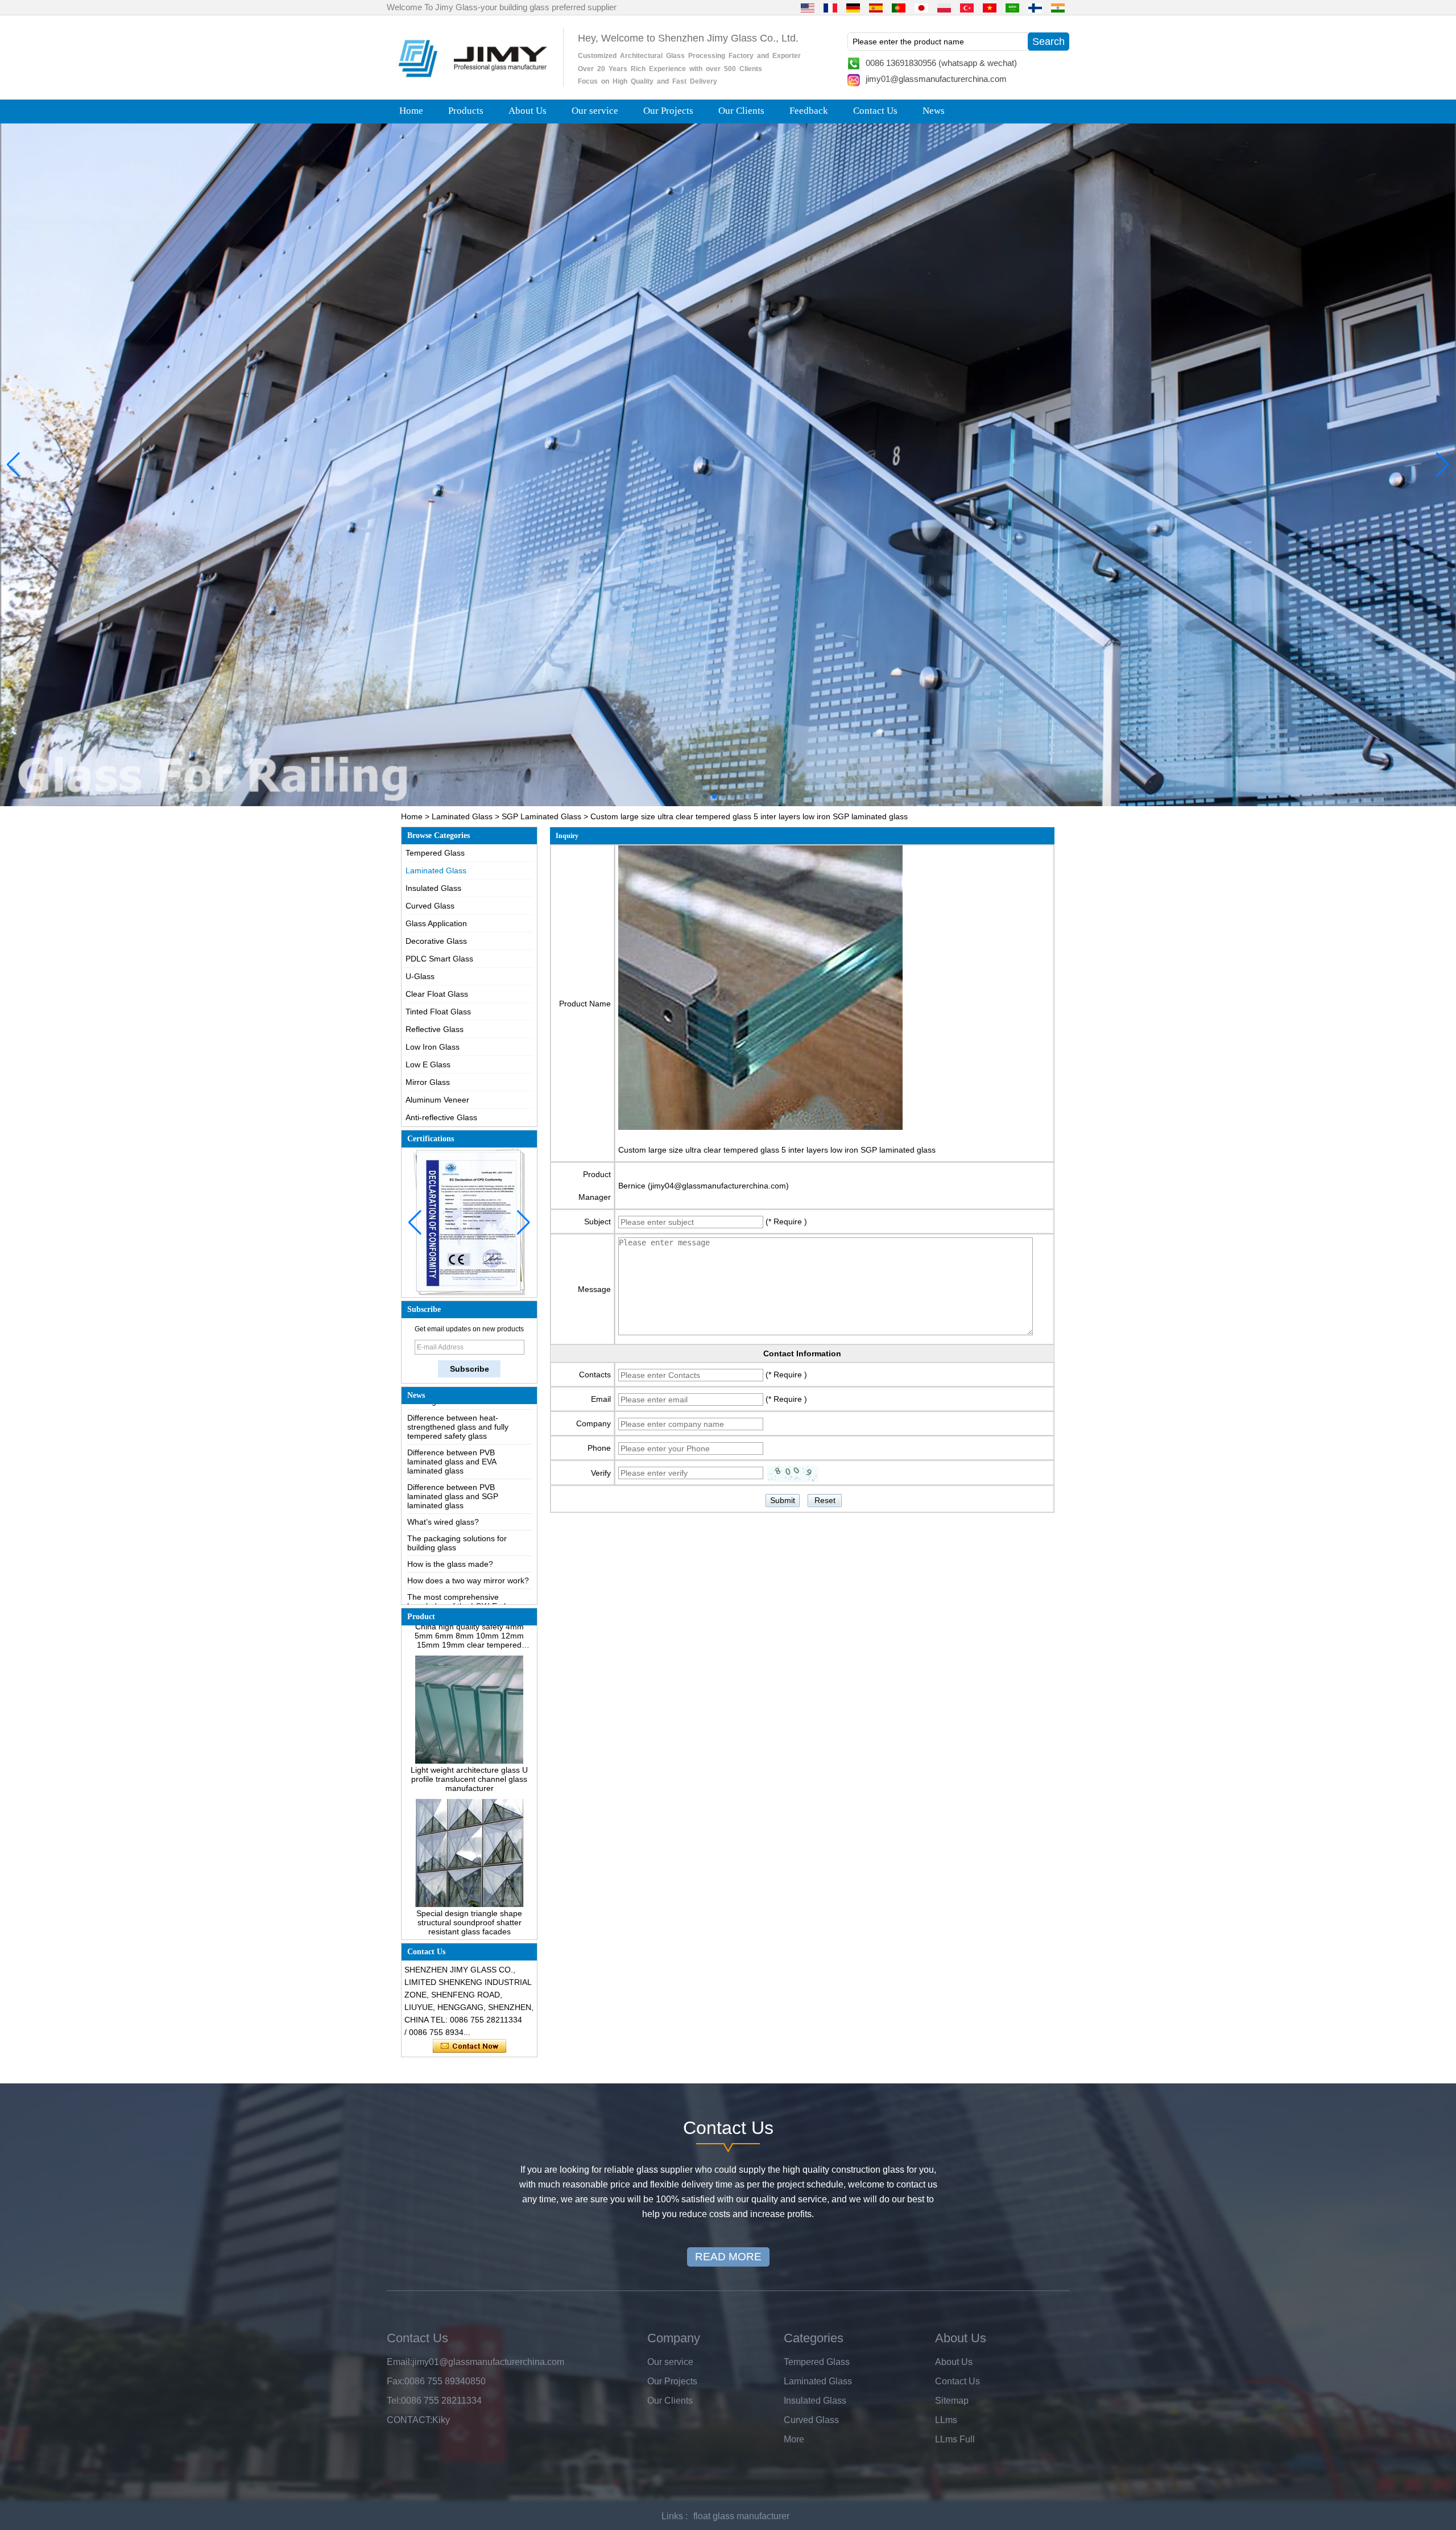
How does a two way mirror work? (468, 1517)
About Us (528, 111)
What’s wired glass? (443, 1459)
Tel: (394, 2401)
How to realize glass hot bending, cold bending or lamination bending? (467, 1594)
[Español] (876, 7)
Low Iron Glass (433, 1047)
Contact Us (875, 111)
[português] (899, 7)
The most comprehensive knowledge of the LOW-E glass (463, 1538)
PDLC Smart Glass (439, 959)
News (934, 111)
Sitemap (952, 2401)
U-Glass (420, 976)
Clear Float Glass (437, 994)
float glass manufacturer (741, 2516)
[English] (808, 7)
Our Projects (668, 111)
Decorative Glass (436, 941)
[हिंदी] (1058, 7)
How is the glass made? (450, 1501)
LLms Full (955, 2439)
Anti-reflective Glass (441, 1117)
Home (411, 111)
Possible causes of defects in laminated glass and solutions (460, 1564)
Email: (400, 2362)
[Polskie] (944, 7)
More (794, 2439)
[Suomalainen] (1035, 7)
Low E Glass (428, 1064)
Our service (595, 111)
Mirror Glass (428, 1082)
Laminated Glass (462, 816)
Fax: (396, 2381)
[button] (705, 796)
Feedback (809, 111)
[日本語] (921, 7)
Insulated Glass (433, 888)
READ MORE (728, 2257)
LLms (946, 2420)
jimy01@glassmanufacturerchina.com (936, 79)
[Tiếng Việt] (990, 7)
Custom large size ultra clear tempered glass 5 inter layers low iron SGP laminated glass (777, 1150)
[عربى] (1012, 7)
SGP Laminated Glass (541, 816)
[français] (830, 7)
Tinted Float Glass (438, 1012)
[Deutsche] (853, 7)
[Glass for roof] (728, 465)
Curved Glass (430, 906)
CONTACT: (409, 2420)
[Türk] (967, 7)
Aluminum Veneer (437, 1100)
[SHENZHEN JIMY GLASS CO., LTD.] (471, 82)
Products (466, 111)
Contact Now (470, 2046)
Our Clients (741, 111)
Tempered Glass (435, 853)
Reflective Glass (435, 1029)
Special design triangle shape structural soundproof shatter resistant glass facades (469, 1859)
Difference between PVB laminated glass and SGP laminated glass (453, 1433)
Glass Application (436, 923)
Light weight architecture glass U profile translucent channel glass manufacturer (469, 1716)
